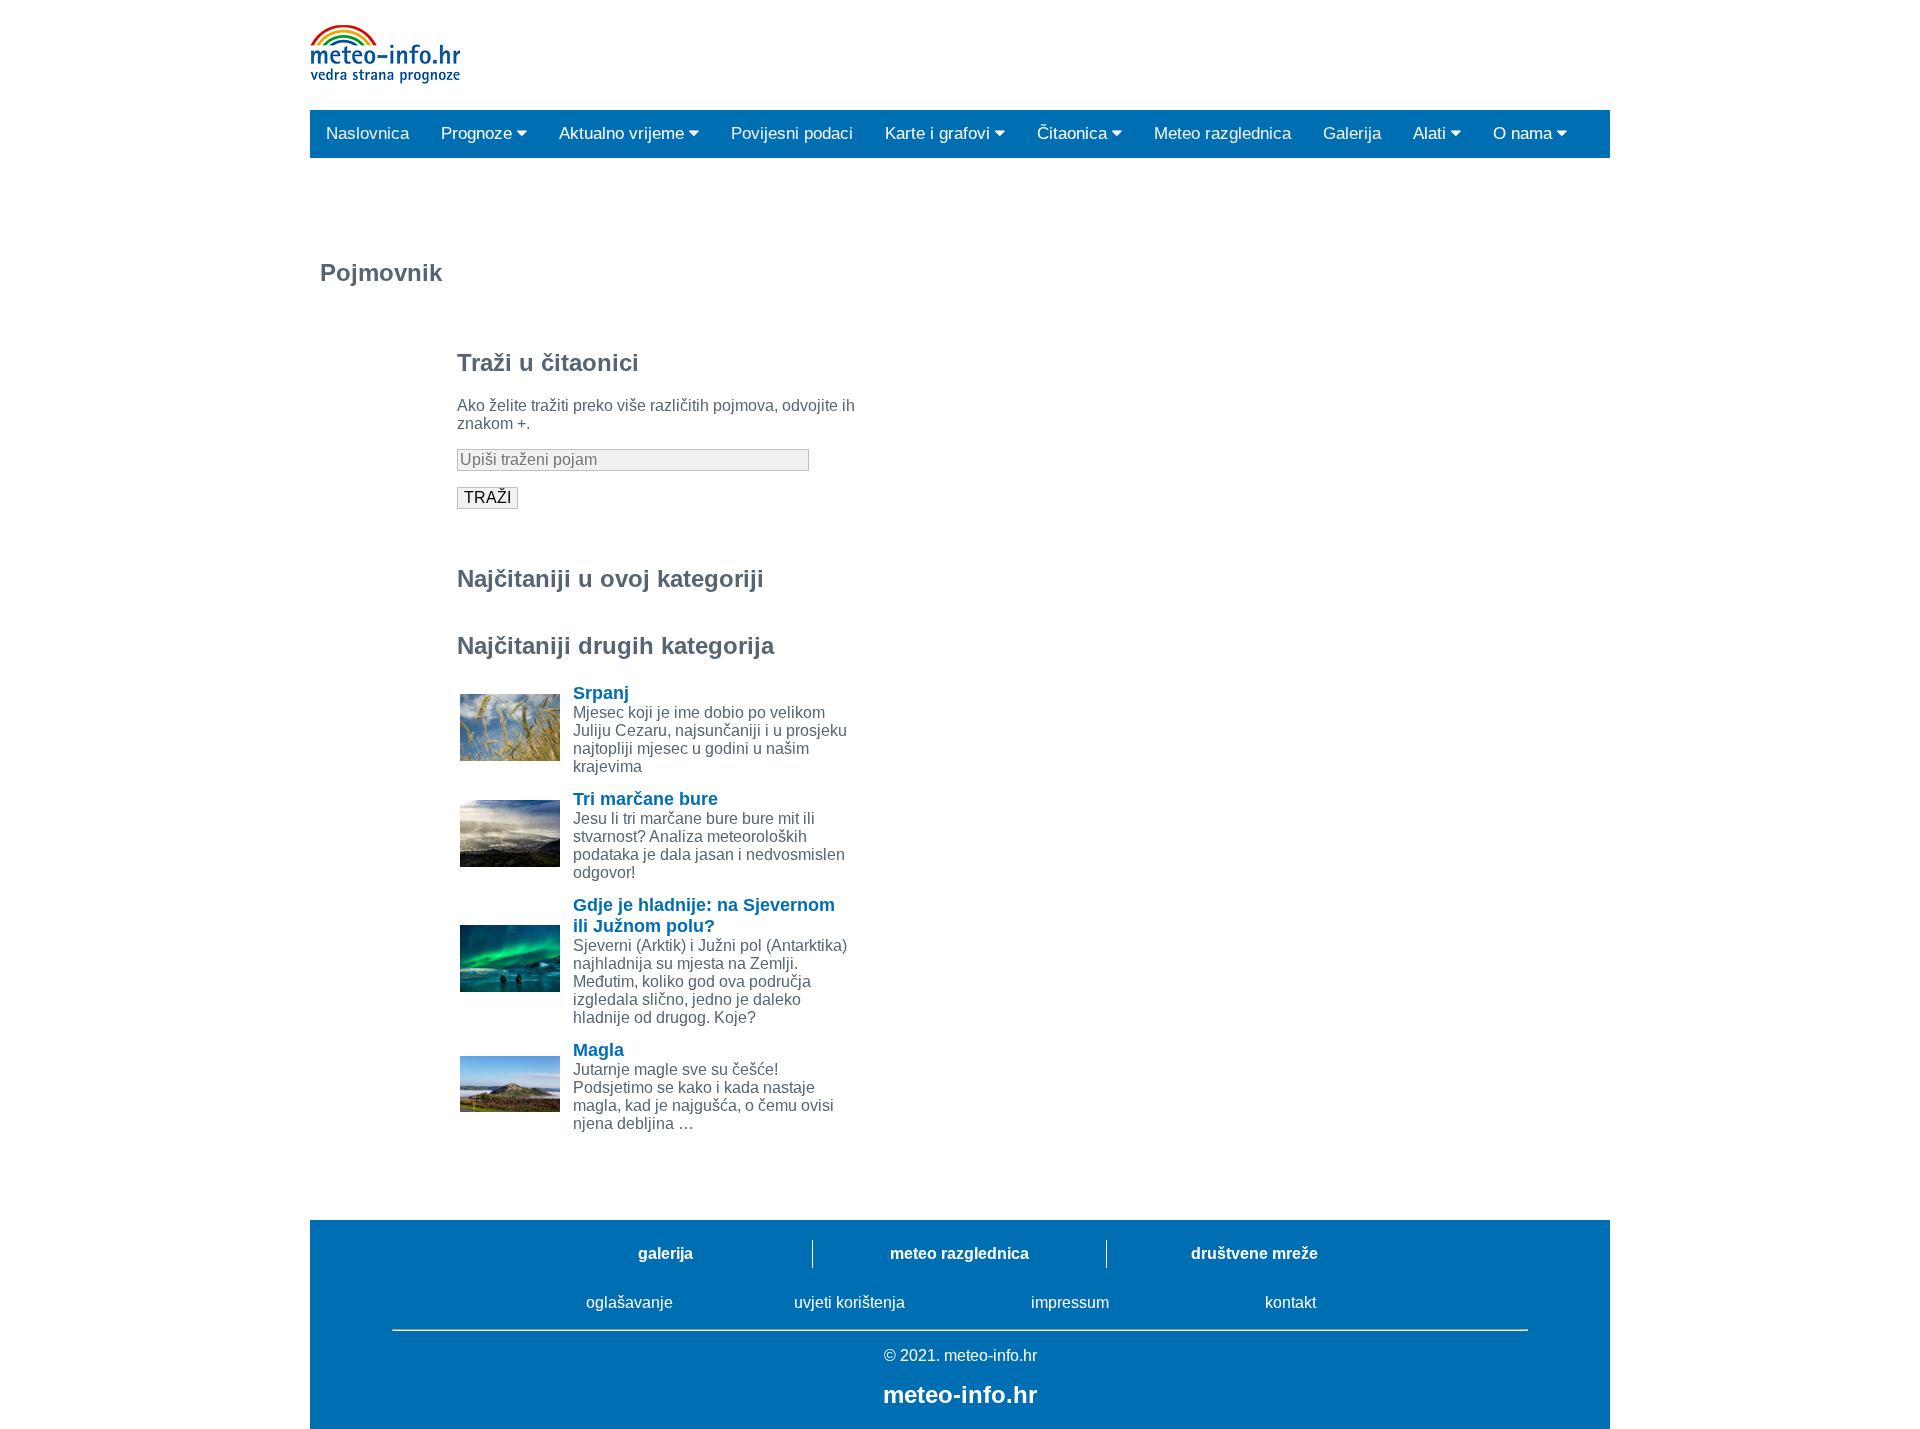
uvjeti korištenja (849, 1302)
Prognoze (479, 133)
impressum (1070, 1302)
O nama (1525, 133)
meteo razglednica (959, 1253)
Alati (1432, 133)
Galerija (1352, 133)
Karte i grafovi (940, 133)
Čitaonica (1074, 133)
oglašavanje (629, 1302)
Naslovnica (367, 133)
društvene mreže (1254, 1253)
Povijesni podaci (792, 133)
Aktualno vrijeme (624, 133)
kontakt (1290, 1302)
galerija (665, 1253)
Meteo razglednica (1222, 133)
